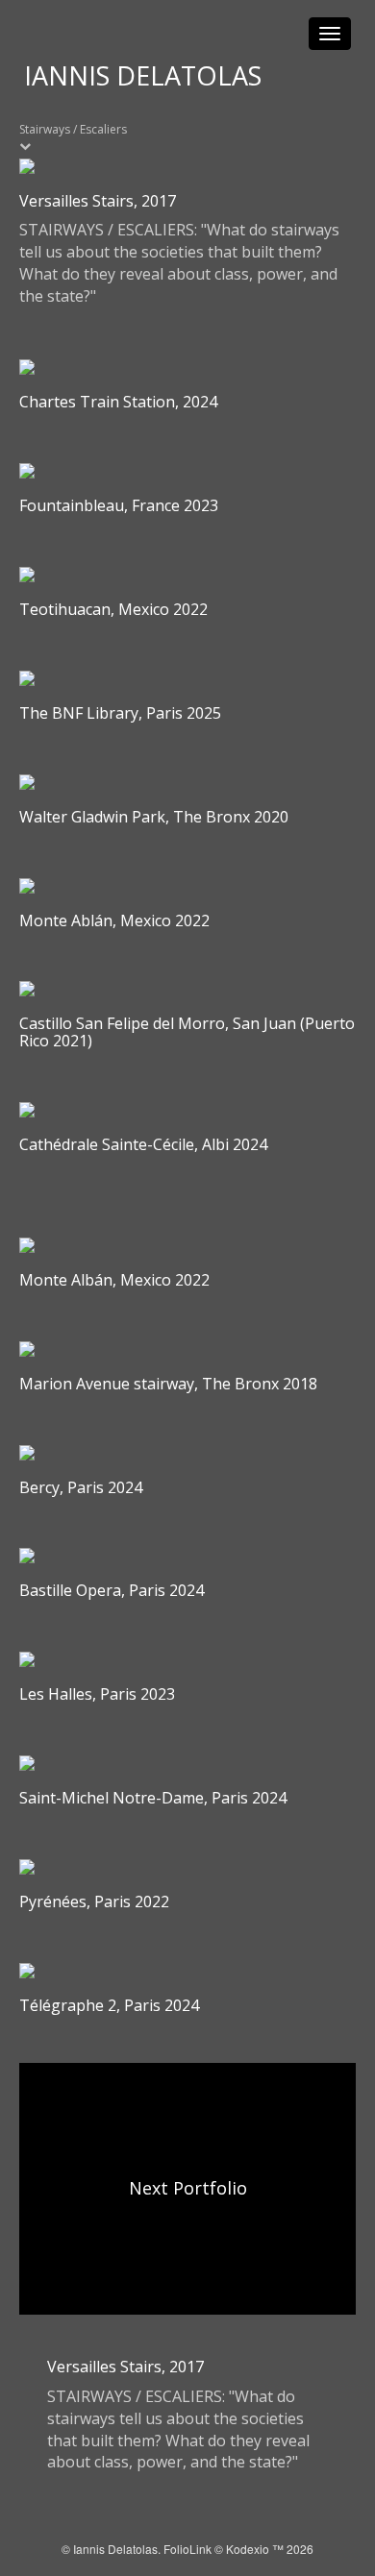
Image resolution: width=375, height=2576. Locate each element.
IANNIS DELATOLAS (143, 75)
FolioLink (187, 2549)
